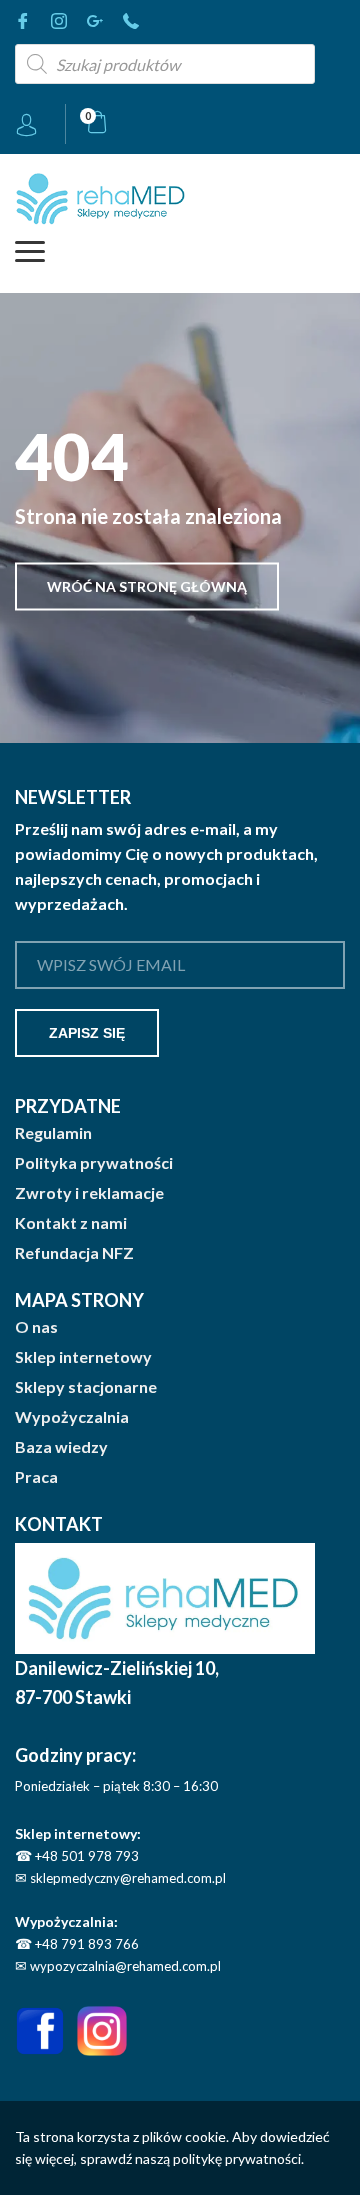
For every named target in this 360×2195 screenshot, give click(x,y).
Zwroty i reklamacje (89, 1193)
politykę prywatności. (238, 2158)
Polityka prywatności (94, 1163)
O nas (36, 1327)
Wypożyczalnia (72, 1417)
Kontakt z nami (71, 1223)
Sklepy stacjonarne (86, 1387)
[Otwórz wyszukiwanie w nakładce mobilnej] (165, 64)
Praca (36, 1477)
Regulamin (53, 1133)
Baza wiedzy (61, 1447)
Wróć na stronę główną (147, 586)
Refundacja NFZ (74, 1253)
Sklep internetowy (83, 1357)
